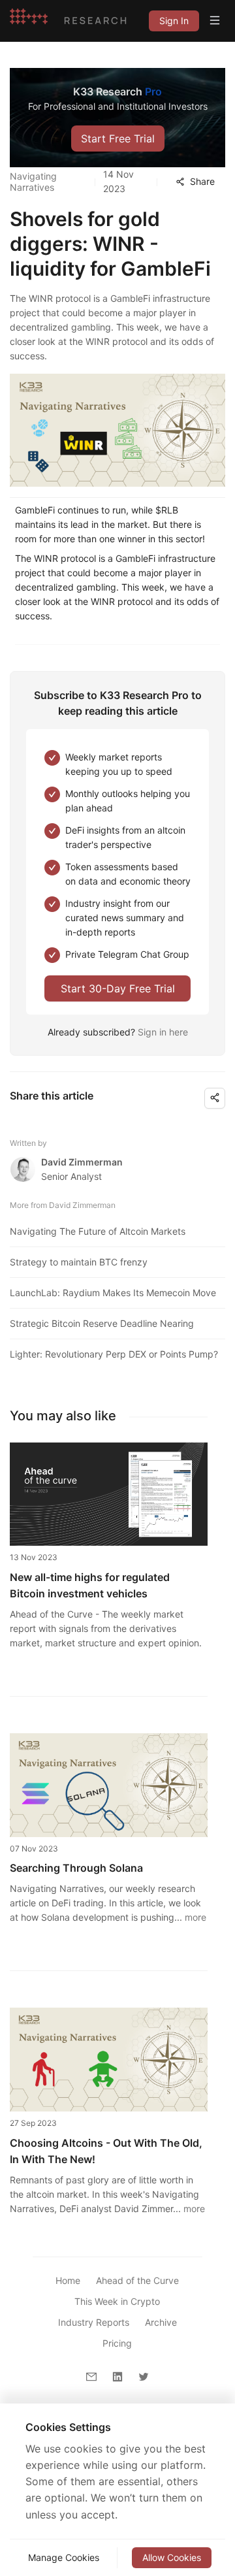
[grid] (174, 21)
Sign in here (163, 1032)
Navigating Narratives (33, 182)
